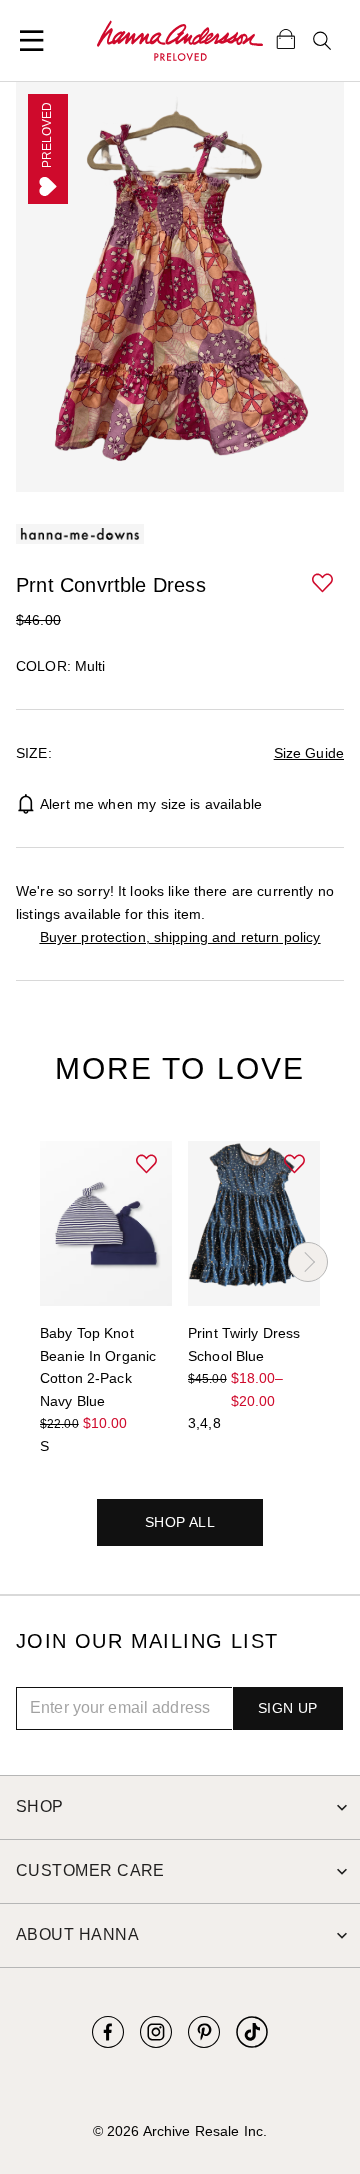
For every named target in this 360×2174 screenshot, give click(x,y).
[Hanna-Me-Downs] (180, 41)
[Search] (322, 41)
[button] (324, 584)
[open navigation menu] (32, 41)
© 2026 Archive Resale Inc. (180, 2131)
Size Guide (309, 753)
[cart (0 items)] (286, 38)
